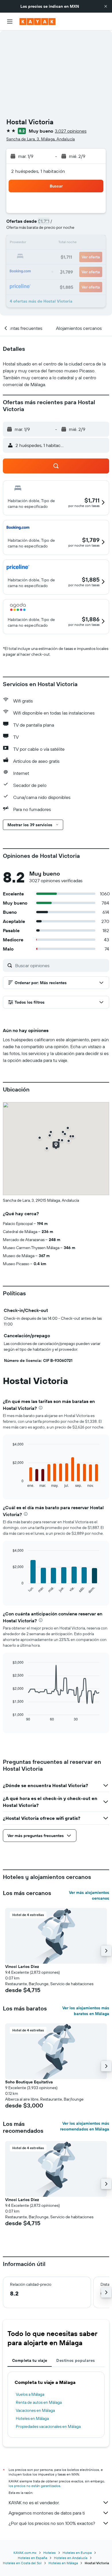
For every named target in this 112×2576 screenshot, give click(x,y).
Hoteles (50, 2553)
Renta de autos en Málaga (39, 2402)
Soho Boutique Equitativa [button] (29, 2082)
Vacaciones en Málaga (35, 2410)
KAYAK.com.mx (25, 2553)
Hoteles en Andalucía (71, 2558)
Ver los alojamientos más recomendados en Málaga (85, 2126)
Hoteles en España (32, 2558)
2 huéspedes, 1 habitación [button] (38, 171)
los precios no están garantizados (34, 2486)
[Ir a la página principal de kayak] (37, 22)
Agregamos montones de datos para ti (47, 2513)
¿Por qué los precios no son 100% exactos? (52, 2523)
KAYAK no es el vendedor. (34, 2503)
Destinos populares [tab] (76, 2360)
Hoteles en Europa (77, 2553)
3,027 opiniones (71, 131)
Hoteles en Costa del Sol (22, 2563)
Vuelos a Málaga (30, 2394)
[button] (106, 6)
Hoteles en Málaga (32, 2418)
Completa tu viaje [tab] (30, 2360)
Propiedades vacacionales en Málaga (48, 2426)
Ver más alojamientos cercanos (89, 1895)
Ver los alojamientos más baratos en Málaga (86, 2011)
